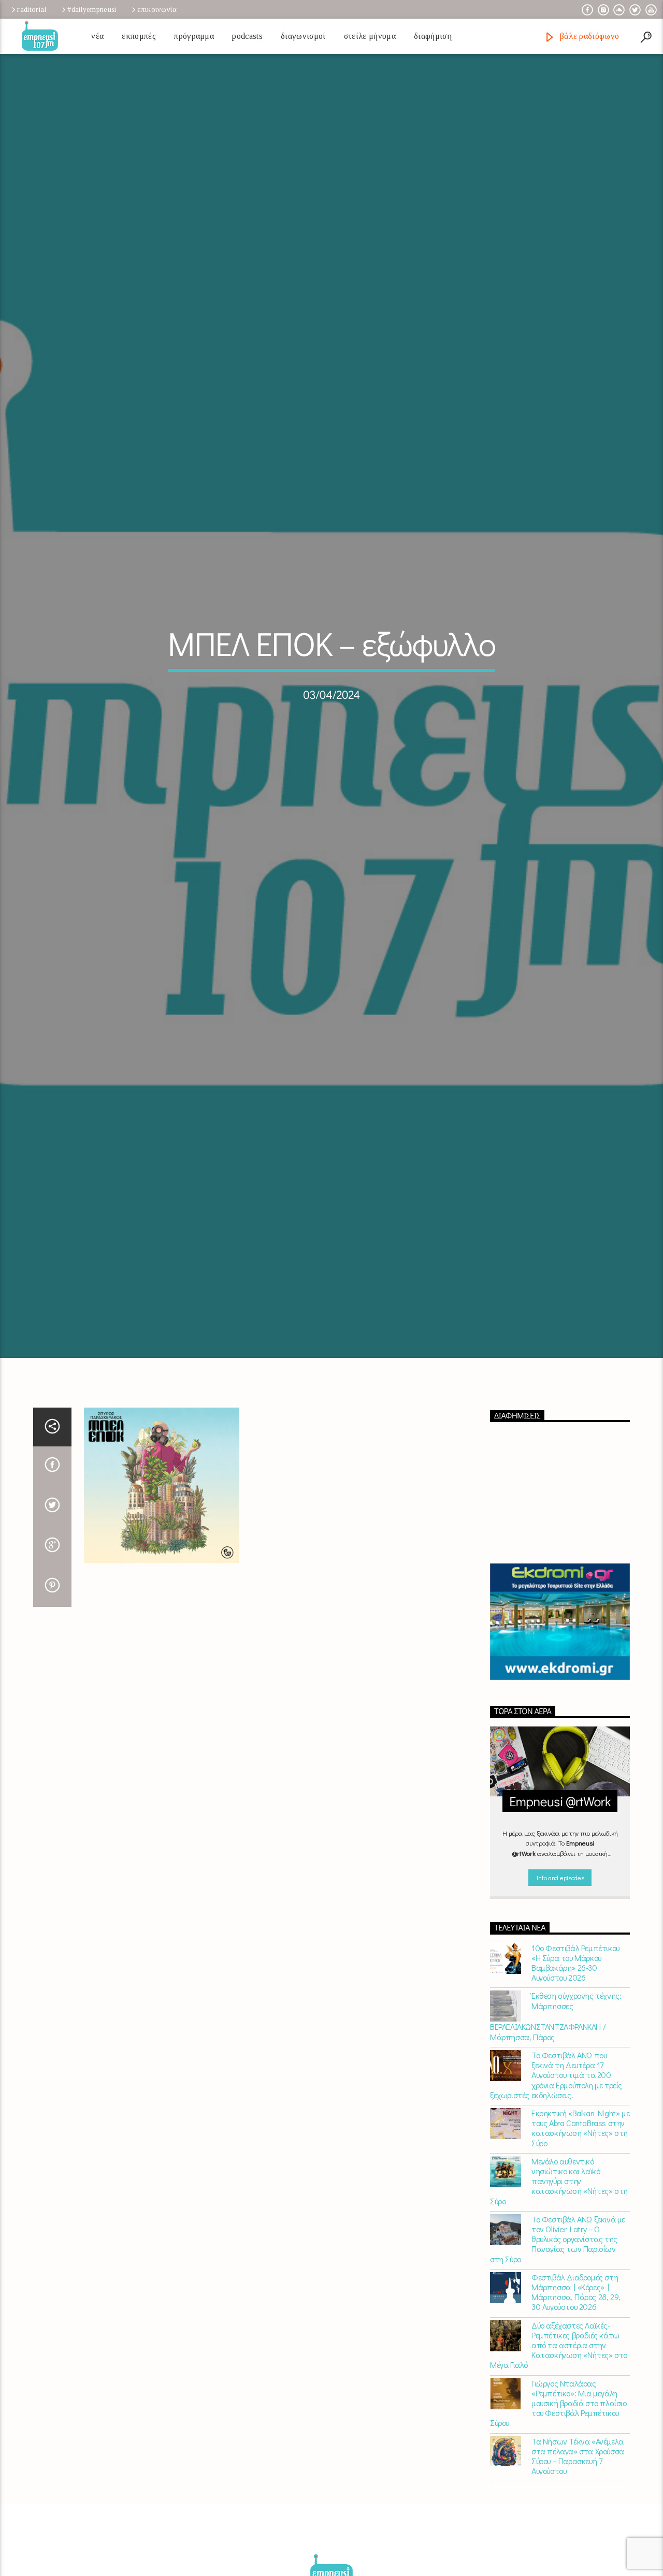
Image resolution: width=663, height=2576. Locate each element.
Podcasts (247, 36)
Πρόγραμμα (194, 36)
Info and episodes (560, 1996)
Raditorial (32, 9)
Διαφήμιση (433, 36)
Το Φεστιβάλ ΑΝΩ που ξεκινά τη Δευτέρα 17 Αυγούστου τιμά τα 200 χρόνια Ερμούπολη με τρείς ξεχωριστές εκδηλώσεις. (556, 2194)
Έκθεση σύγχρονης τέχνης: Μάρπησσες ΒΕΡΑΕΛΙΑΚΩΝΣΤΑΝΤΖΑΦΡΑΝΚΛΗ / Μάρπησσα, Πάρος (556, 2135)
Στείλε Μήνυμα (370, 36)
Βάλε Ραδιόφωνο (588, 36)
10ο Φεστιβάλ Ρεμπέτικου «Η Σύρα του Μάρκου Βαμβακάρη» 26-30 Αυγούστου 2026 (575, 2082)
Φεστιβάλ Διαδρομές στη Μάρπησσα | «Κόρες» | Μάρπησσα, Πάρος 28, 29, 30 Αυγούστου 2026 (576, 2411)
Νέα (97, 36)
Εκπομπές (139, 36)
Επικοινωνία (157, 9)
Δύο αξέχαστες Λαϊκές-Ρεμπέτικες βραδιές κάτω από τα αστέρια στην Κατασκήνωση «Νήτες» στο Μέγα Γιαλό (559, 2464)
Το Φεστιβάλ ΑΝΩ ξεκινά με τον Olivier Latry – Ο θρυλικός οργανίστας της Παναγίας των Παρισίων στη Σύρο (558, 2358)
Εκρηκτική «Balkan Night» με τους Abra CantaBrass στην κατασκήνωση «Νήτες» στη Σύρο (580, 2247)
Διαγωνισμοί (303, 36)
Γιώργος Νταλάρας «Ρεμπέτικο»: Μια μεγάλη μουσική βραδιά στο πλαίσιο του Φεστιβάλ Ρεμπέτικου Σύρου (558, 2522)
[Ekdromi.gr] (560, 1741)
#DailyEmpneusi (92, 9)
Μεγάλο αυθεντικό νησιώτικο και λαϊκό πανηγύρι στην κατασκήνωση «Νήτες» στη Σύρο (559, 2300)
